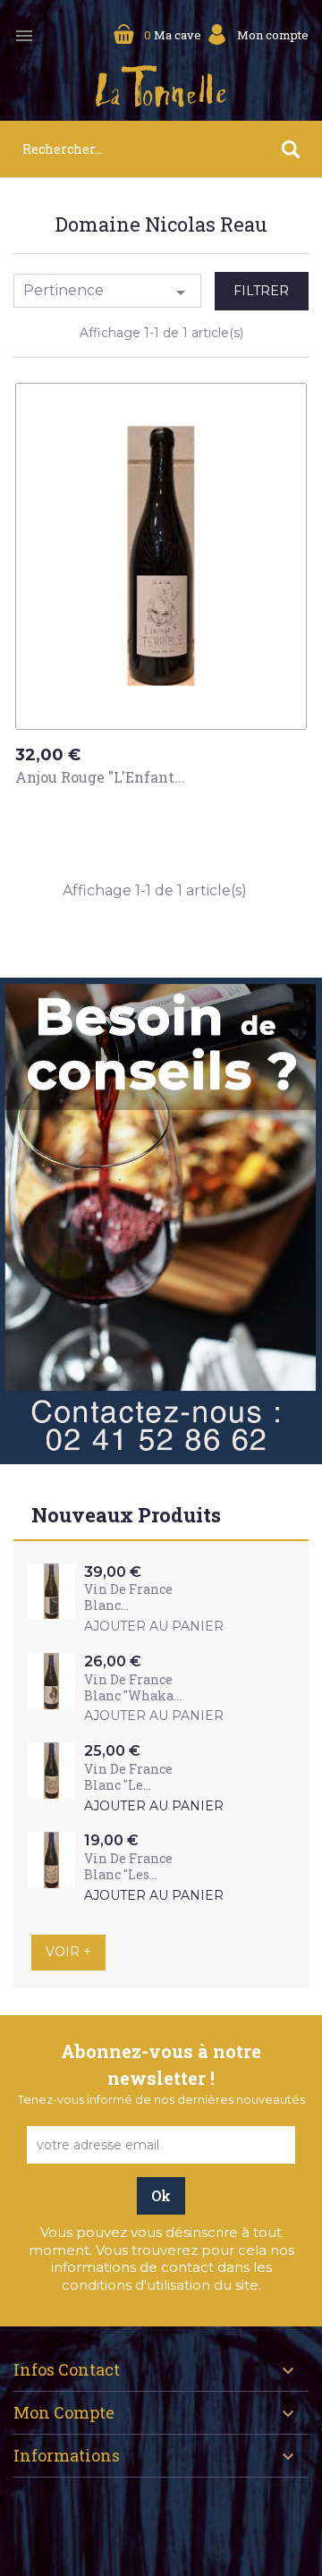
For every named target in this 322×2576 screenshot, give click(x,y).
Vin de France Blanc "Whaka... (133, 1687)
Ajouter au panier (99, 811)
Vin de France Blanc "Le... (128, 1777)
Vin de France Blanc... (128, 1597)
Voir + (68, 1952)
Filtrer (261, 291)
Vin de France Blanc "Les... (128, 1866)
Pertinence (107, 292)
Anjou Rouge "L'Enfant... (100, 777)
